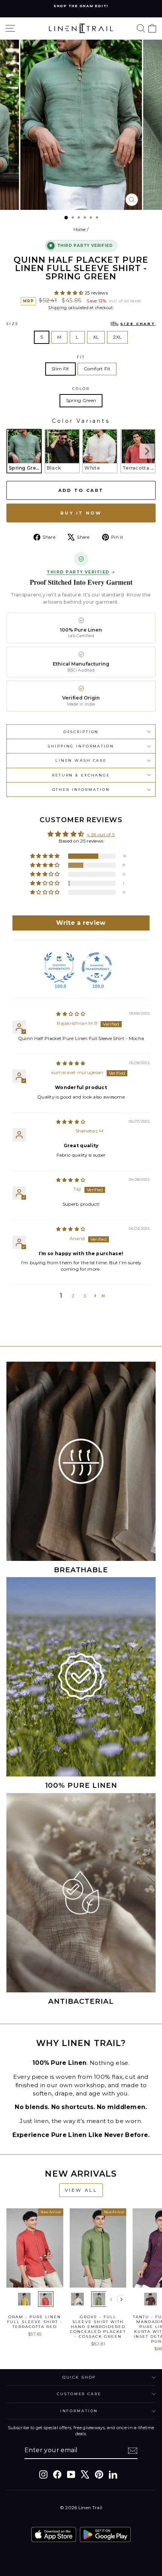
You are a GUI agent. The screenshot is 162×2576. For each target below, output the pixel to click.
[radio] (24, 451)
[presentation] (147, 451)
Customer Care (79, 2394)
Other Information (81, 790)
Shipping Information (81, 746)
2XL (117, 337)
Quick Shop (79, 2377)
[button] (70, 293)
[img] (71, 1014)
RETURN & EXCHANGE (81, 775)
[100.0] (59, 968)
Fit (81, 357)
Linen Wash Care (81, 760)
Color (81, 389)
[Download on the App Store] (54, 2534)
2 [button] (73, 1296)
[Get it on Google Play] (105, 2534)
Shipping (57, 308)
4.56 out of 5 (101, 834)
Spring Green (81, 400)
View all (81, 2190)
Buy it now (81, 513)
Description (81, 732)
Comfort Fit (97, 369)
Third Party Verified (78, 572)
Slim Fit (60, 369)
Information (79, 2411)
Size (81, 324)
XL (96, 337)
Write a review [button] (81, 923)
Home (80, 230)
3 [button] (85, 1296)
